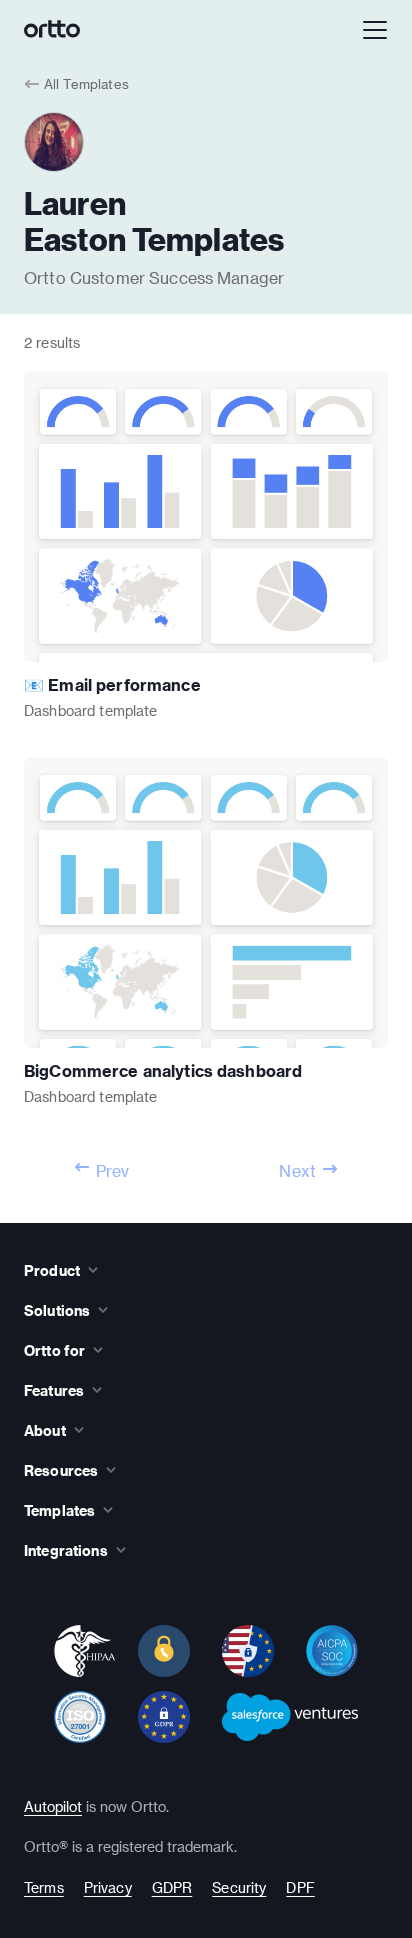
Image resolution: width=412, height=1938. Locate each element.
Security (239, 1887)
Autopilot (53, 1806)
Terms (44, 1887)
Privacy (108, 1887)
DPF (300, 1887)
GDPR (172, 1887)
